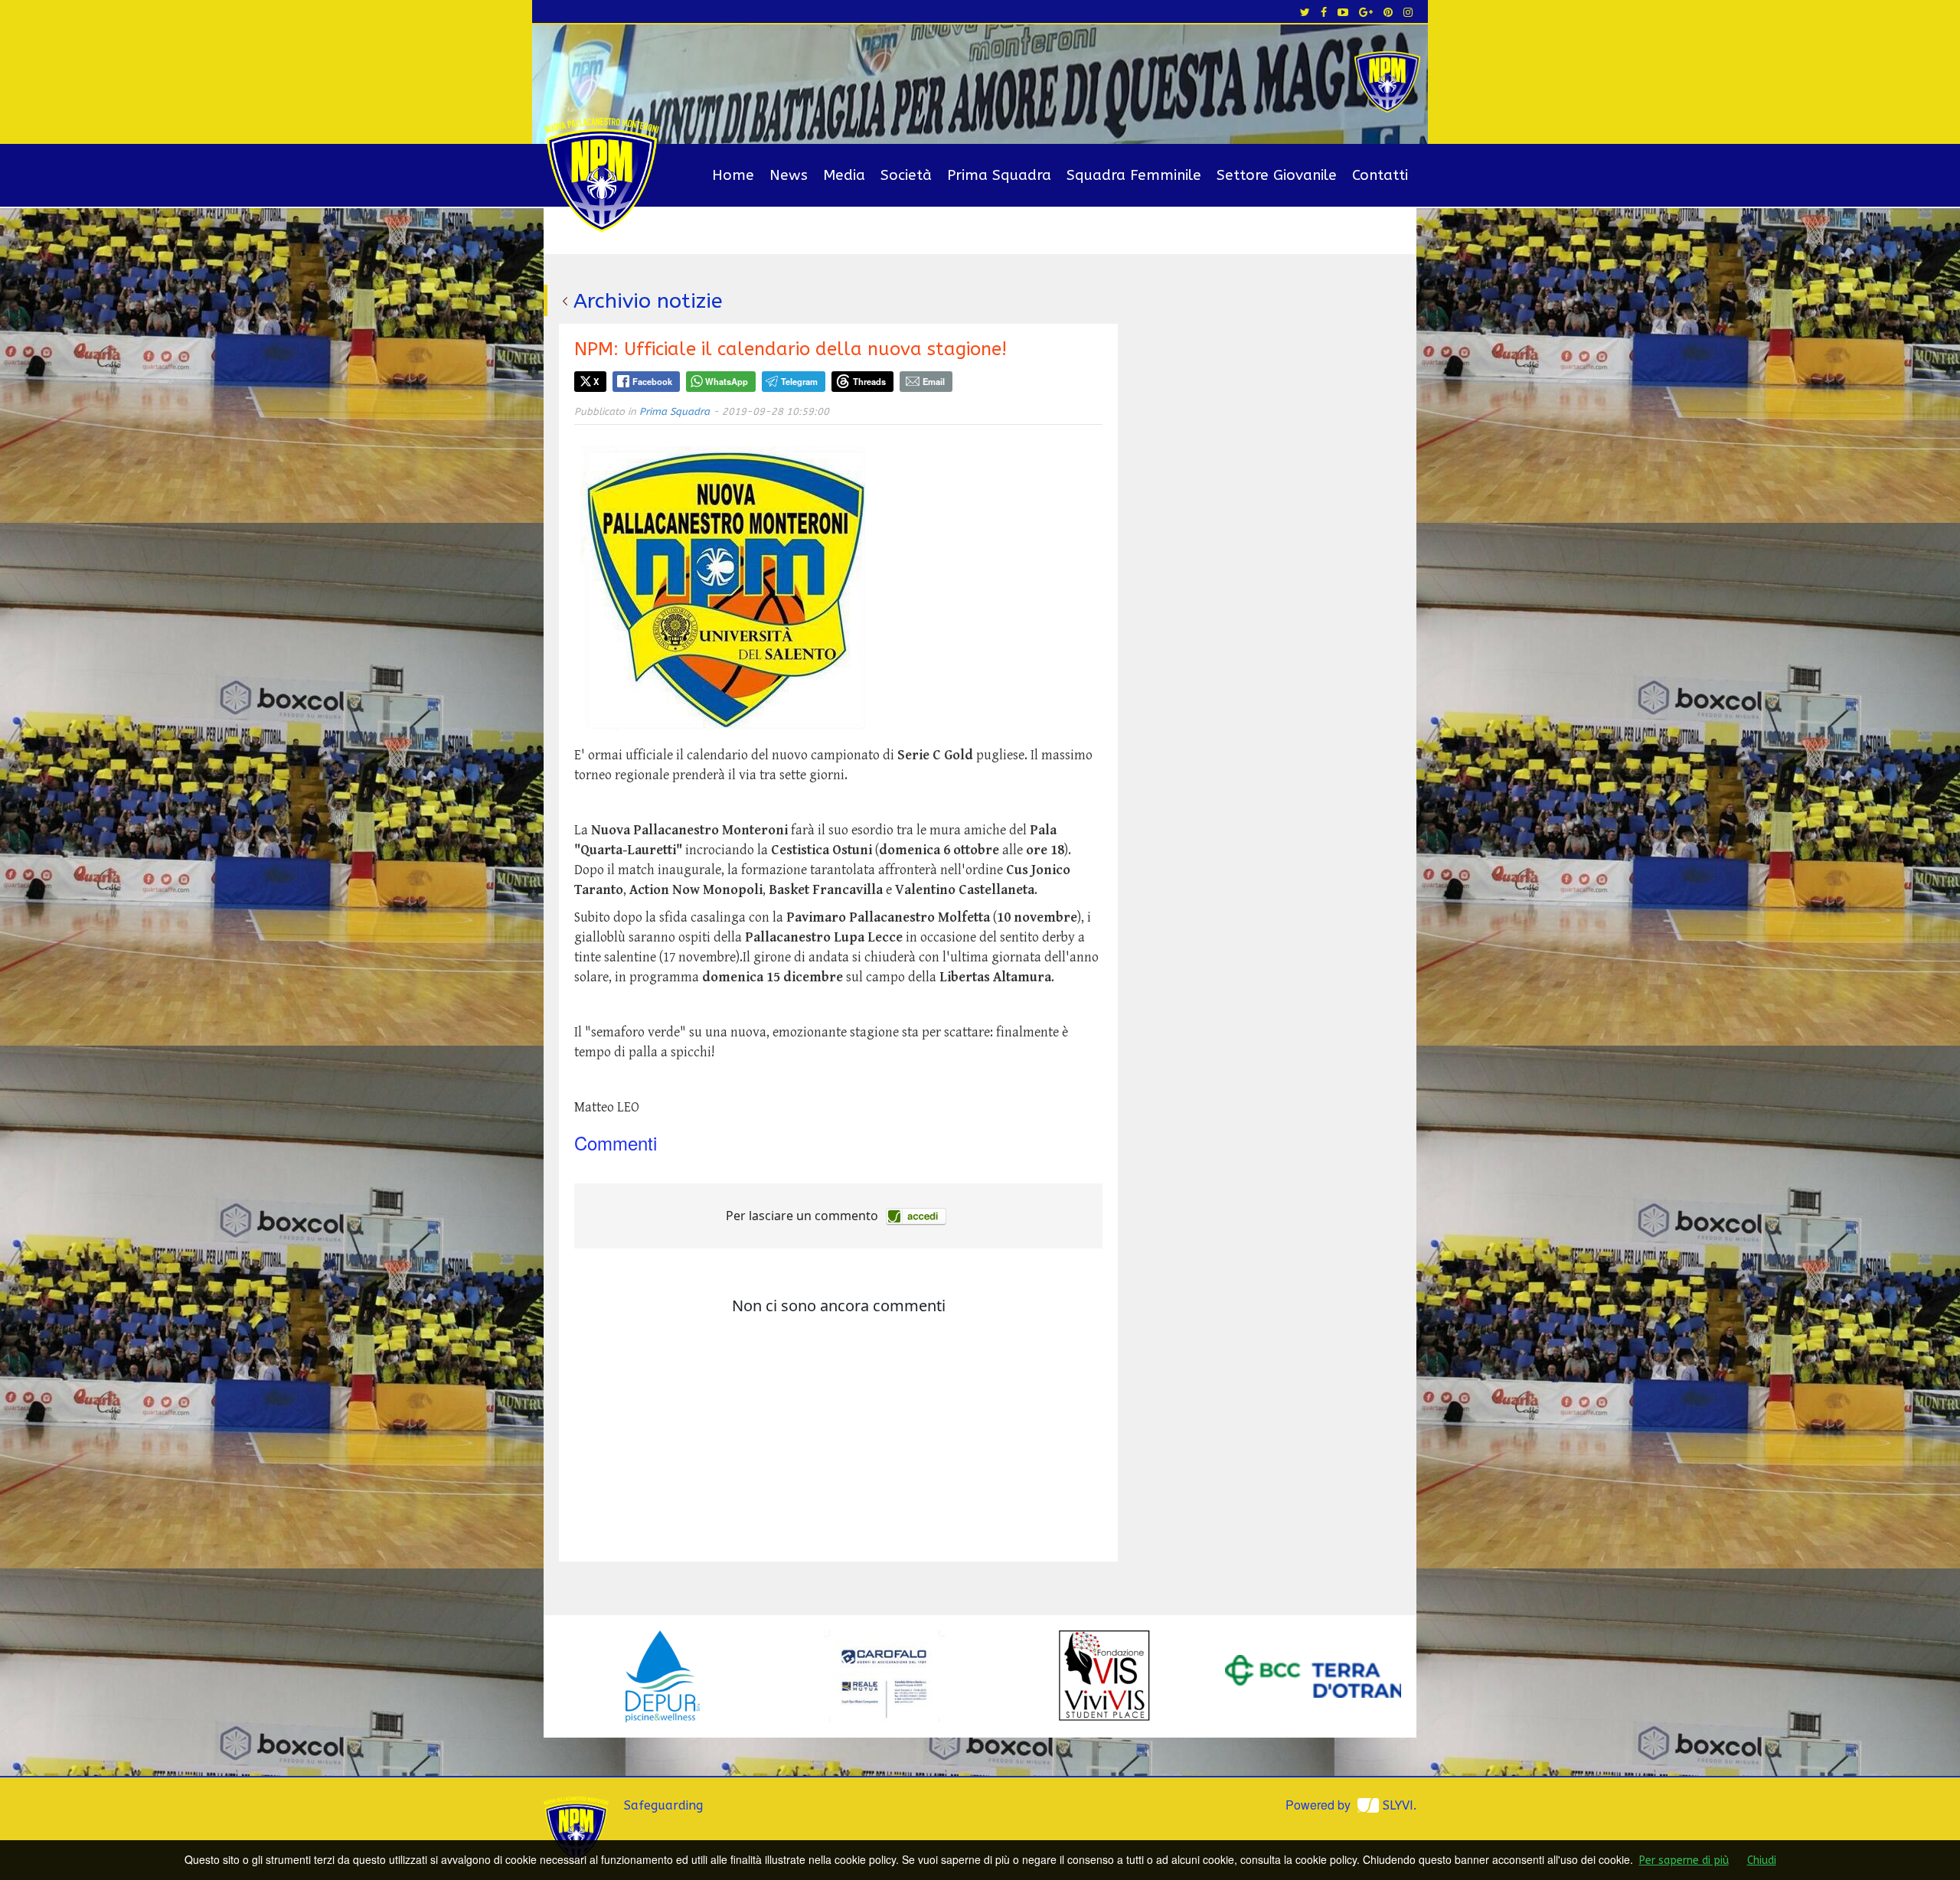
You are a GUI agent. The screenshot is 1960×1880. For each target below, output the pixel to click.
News (789, 175)
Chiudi (1762, 1860)
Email (934, 381)
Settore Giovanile (1277, 175)
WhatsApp (727, 381)
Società (906, 175)
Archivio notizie (648, 301)
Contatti (1380, 175)
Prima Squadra (999, 175)
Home (733, 175)
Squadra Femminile (1134, 175)
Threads (869, 381)
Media (844, 175)
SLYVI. (1400, 1805)
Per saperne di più (1684, 1860)
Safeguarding (663, 1805)
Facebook (652, 381)
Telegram (799, 381)
